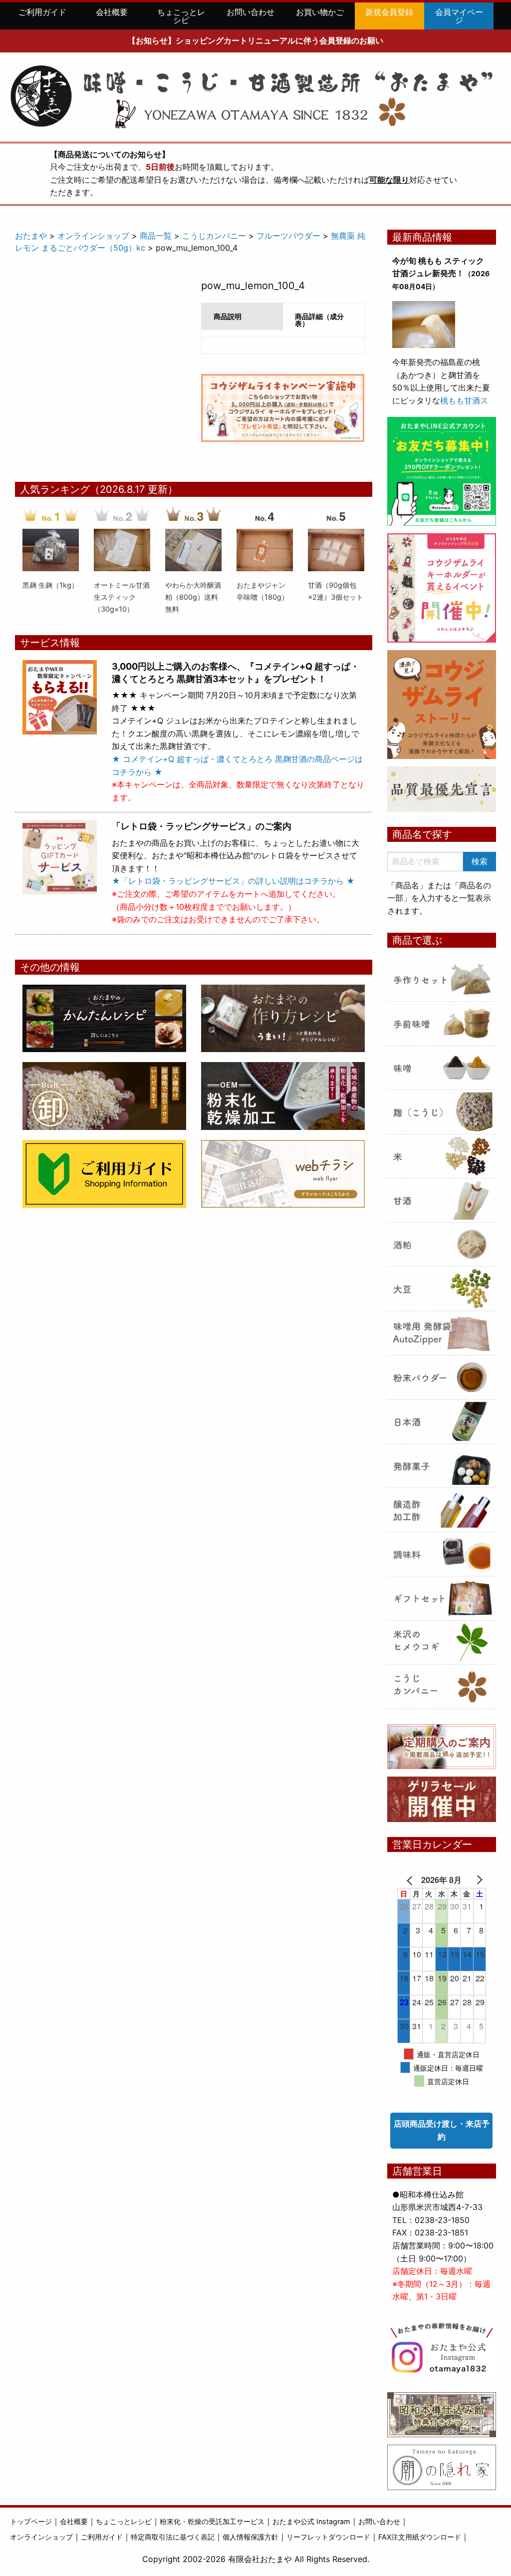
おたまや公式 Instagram (311, 2521)
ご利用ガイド (42, 12)
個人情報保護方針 (251, 2537)
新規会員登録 (389, 12)
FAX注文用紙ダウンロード (420, 2537)
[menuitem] (42, 16)
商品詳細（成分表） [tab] (319, 320)
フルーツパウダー (288, 236)
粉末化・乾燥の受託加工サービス (212, 2521)
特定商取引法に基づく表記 (173, 2537)
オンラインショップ (93, 236)
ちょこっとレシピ (181, 16)
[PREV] (412, 1880)
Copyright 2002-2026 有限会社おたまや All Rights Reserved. (256, 2559)
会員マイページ (459, 16)
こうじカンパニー (214, 236)
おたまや (31, 236)
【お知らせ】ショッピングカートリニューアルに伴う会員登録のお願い (255, 40)
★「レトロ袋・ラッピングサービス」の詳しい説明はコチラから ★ (233, 881)
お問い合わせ (251, 12)
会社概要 (112, 12)
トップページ (31, 2521)
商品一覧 (156, 236)
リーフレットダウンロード (328, 2537)
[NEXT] (472, 1880)
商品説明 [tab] (228, 316)
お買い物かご (320, 12)
